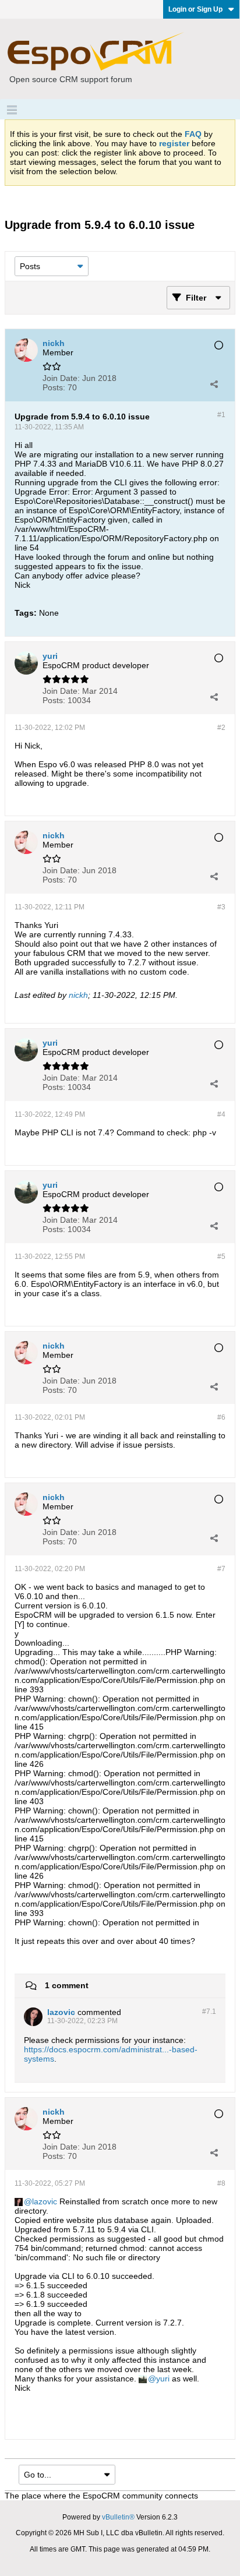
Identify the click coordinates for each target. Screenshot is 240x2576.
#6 (221, 1417)
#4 (221, 1114)
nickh (78, 995)
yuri (163, 2379)
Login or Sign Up (195, 9)
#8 (221, 2183)
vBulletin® (118, 2517)
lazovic (45, 2201)
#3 (221, 907)
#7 (221, 1569)
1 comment (67, 1985)
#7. (209, 2012)
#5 (221, 1257)
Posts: (54, 387)
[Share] (214, 384)
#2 (221, 728)
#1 (221, 415)
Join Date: (61, 378)
